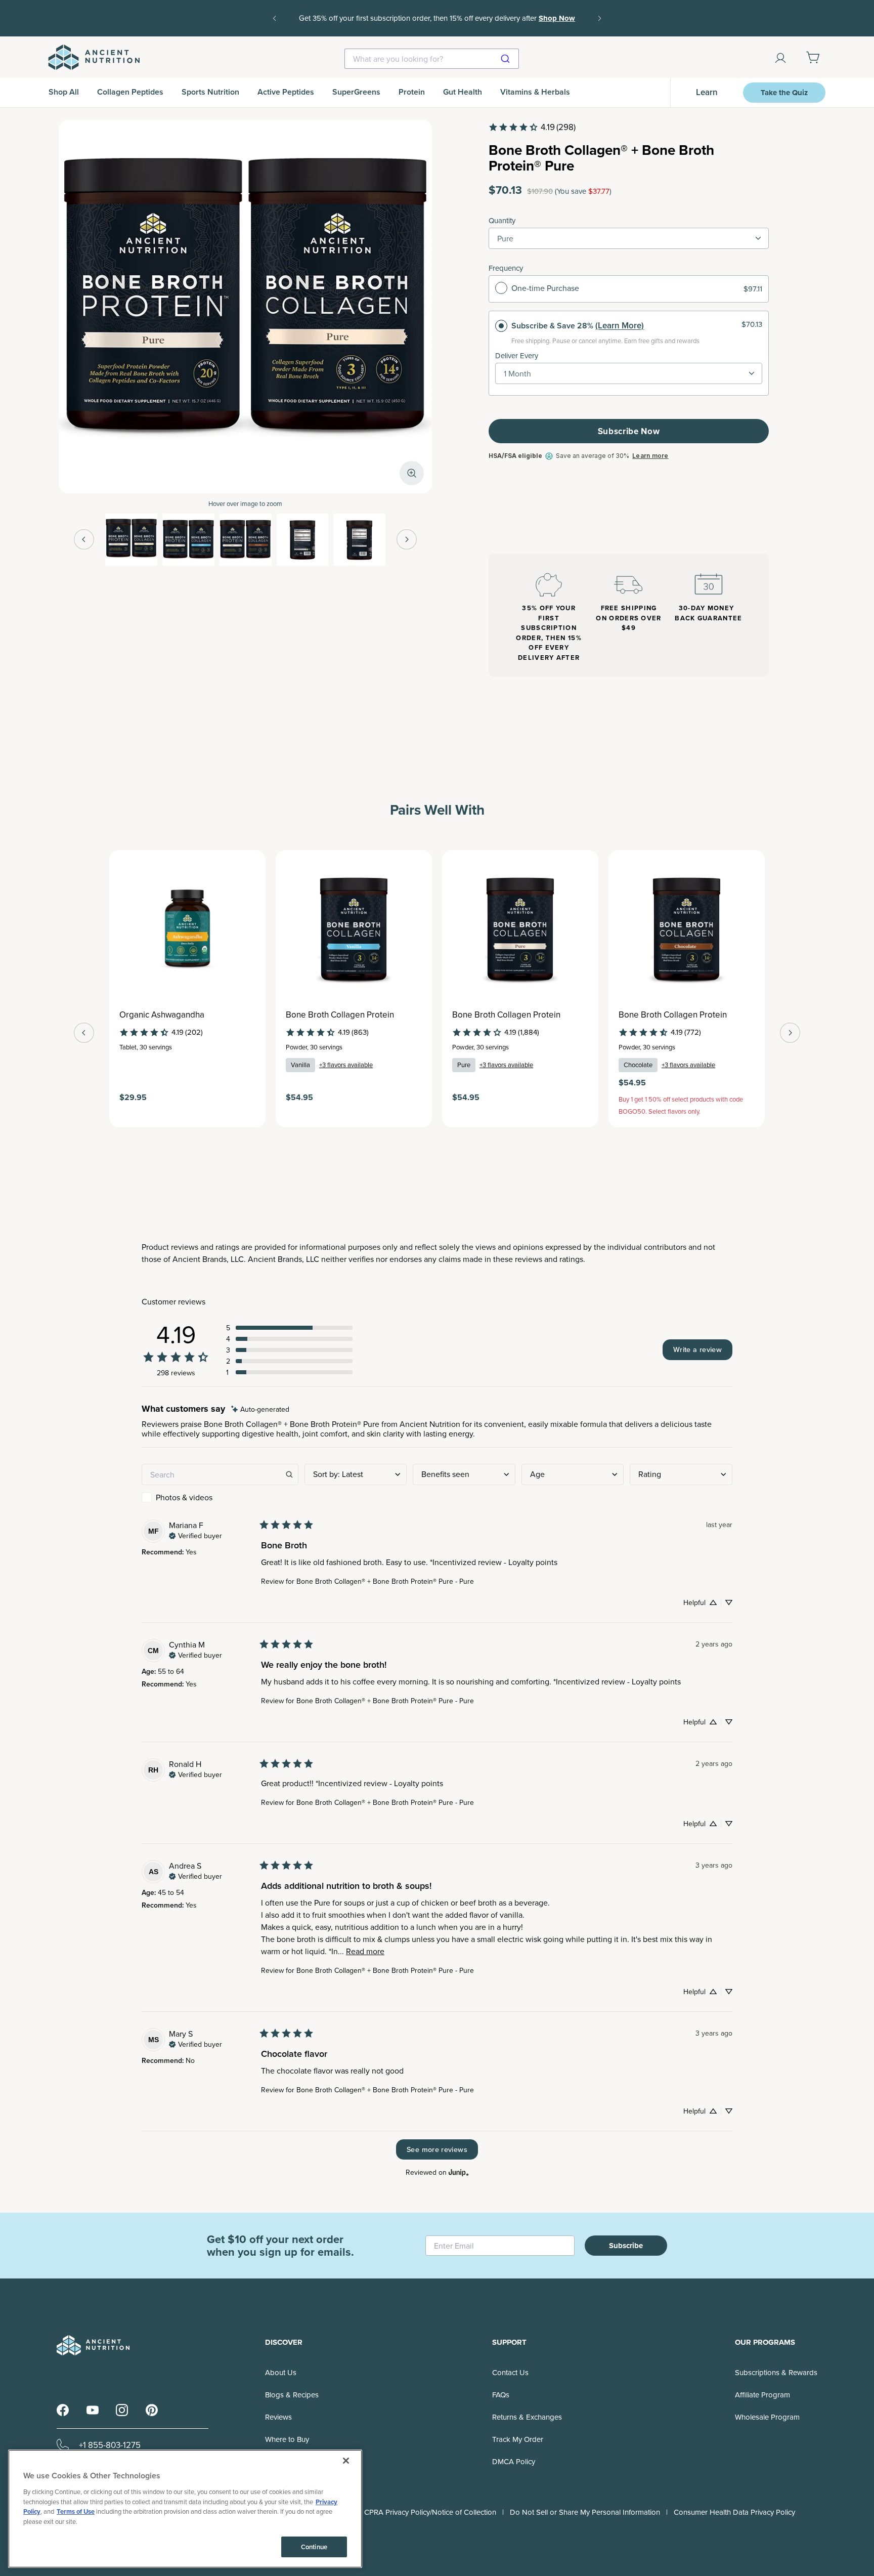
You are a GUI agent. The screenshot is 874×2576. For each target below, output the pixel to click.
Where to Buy (287, 2439)
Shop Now (557, 18)
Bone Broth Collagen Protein (340, 1015)
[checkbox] (220, 1497)
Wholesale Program (767, 2417)
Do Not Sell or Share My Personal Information (585, 2512)
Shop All (64, 92)
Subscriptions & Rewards (776, 2372)
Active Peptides (286, 92)
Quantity (502, 220)
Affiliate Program (762, 2395)
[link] (532, 127)
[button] (289, 1328)
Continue (314, 2547)
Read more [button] (365, 1951)
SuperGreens (356, 92)
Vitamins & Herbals (535, 92)
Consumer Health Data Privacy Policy (734, 2512)
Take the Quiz (784, 93)
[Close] (346, 2461)
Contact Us (510, 2372)
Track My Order (518, 2439)
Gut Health (463, 92)
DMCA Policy (514, 2461)
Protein (412, 92)
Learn (707, 92)
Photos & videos (184, 1497)
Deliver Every (517, 355)
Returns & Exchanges (527, 2417)
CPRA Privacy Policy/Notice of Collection (430, 2512)
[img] (260, 1409)
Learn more (650, 456)
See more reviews (437, 2149)
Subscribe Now (629, 431)
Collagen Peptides (130, 92)
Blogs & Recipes (292, 2395)
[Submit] (507, 59)
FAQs (501, 2395)
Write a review (697, 1349)
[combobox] (432, 59)
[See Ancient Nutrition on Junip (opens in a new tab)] (459, 2172)
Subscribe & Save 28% (552, 326)
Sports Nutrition (210, 92)
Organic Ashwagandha (162, 1015)
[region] (185, 2509)
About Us (281, 2372)
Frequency (506, 268)
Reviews (278, 2417)
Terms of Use (76, 2511)
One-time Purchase (545, 288)
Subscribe (626, 2246)
